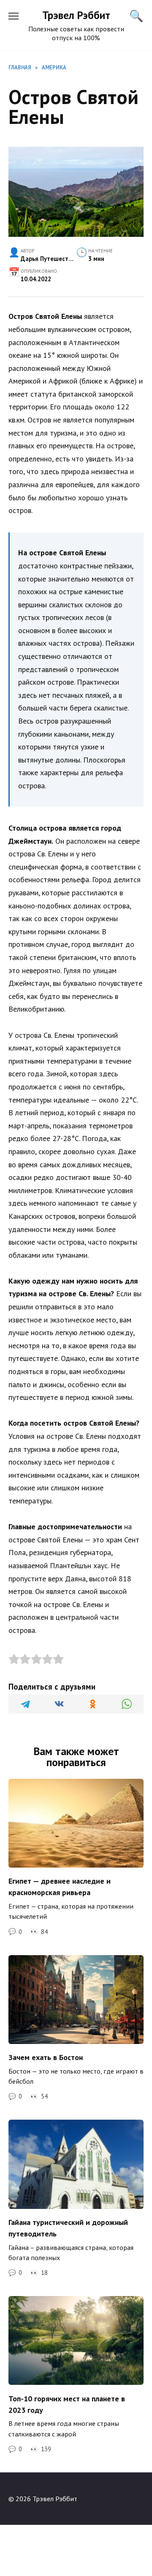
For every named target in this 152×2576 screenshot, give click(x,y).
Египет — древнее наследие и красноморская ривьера (60, 1887)
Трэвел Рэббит (76, 15)
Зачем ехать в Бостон (46, 2057)
